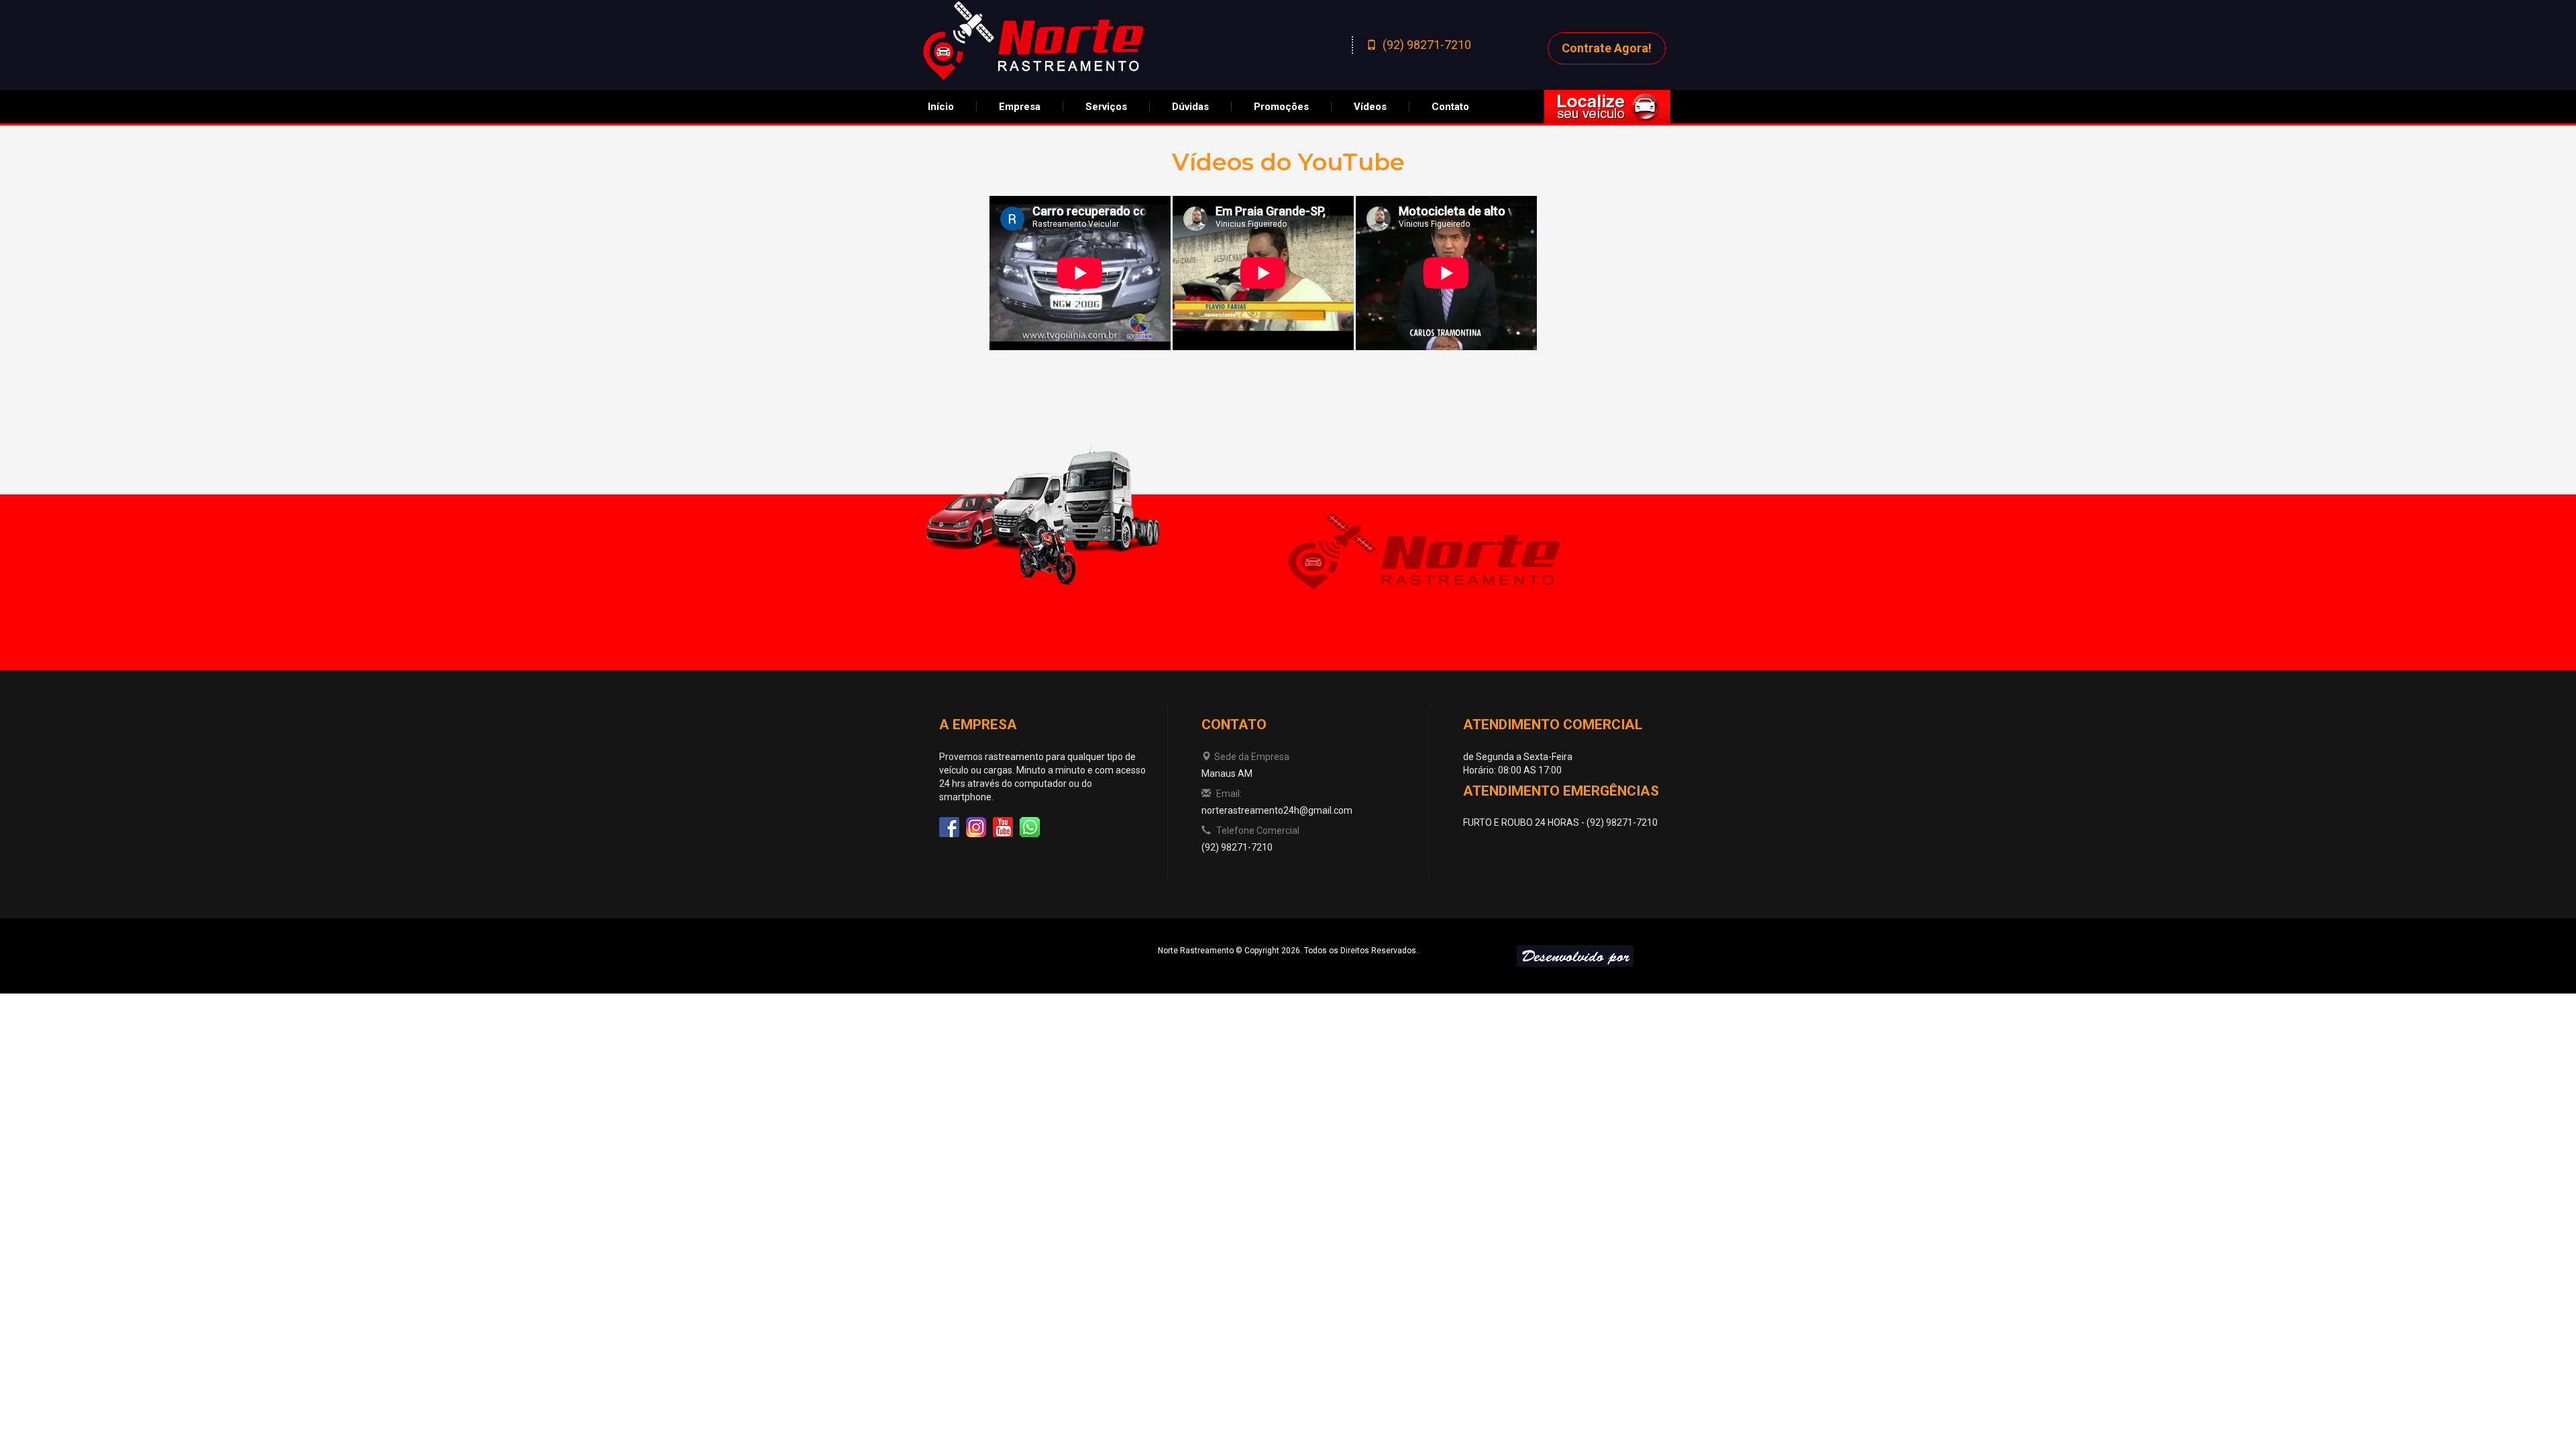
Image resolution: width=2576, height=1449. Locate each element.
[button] (1020, 107)
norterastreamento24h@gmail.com (1277, 810)
